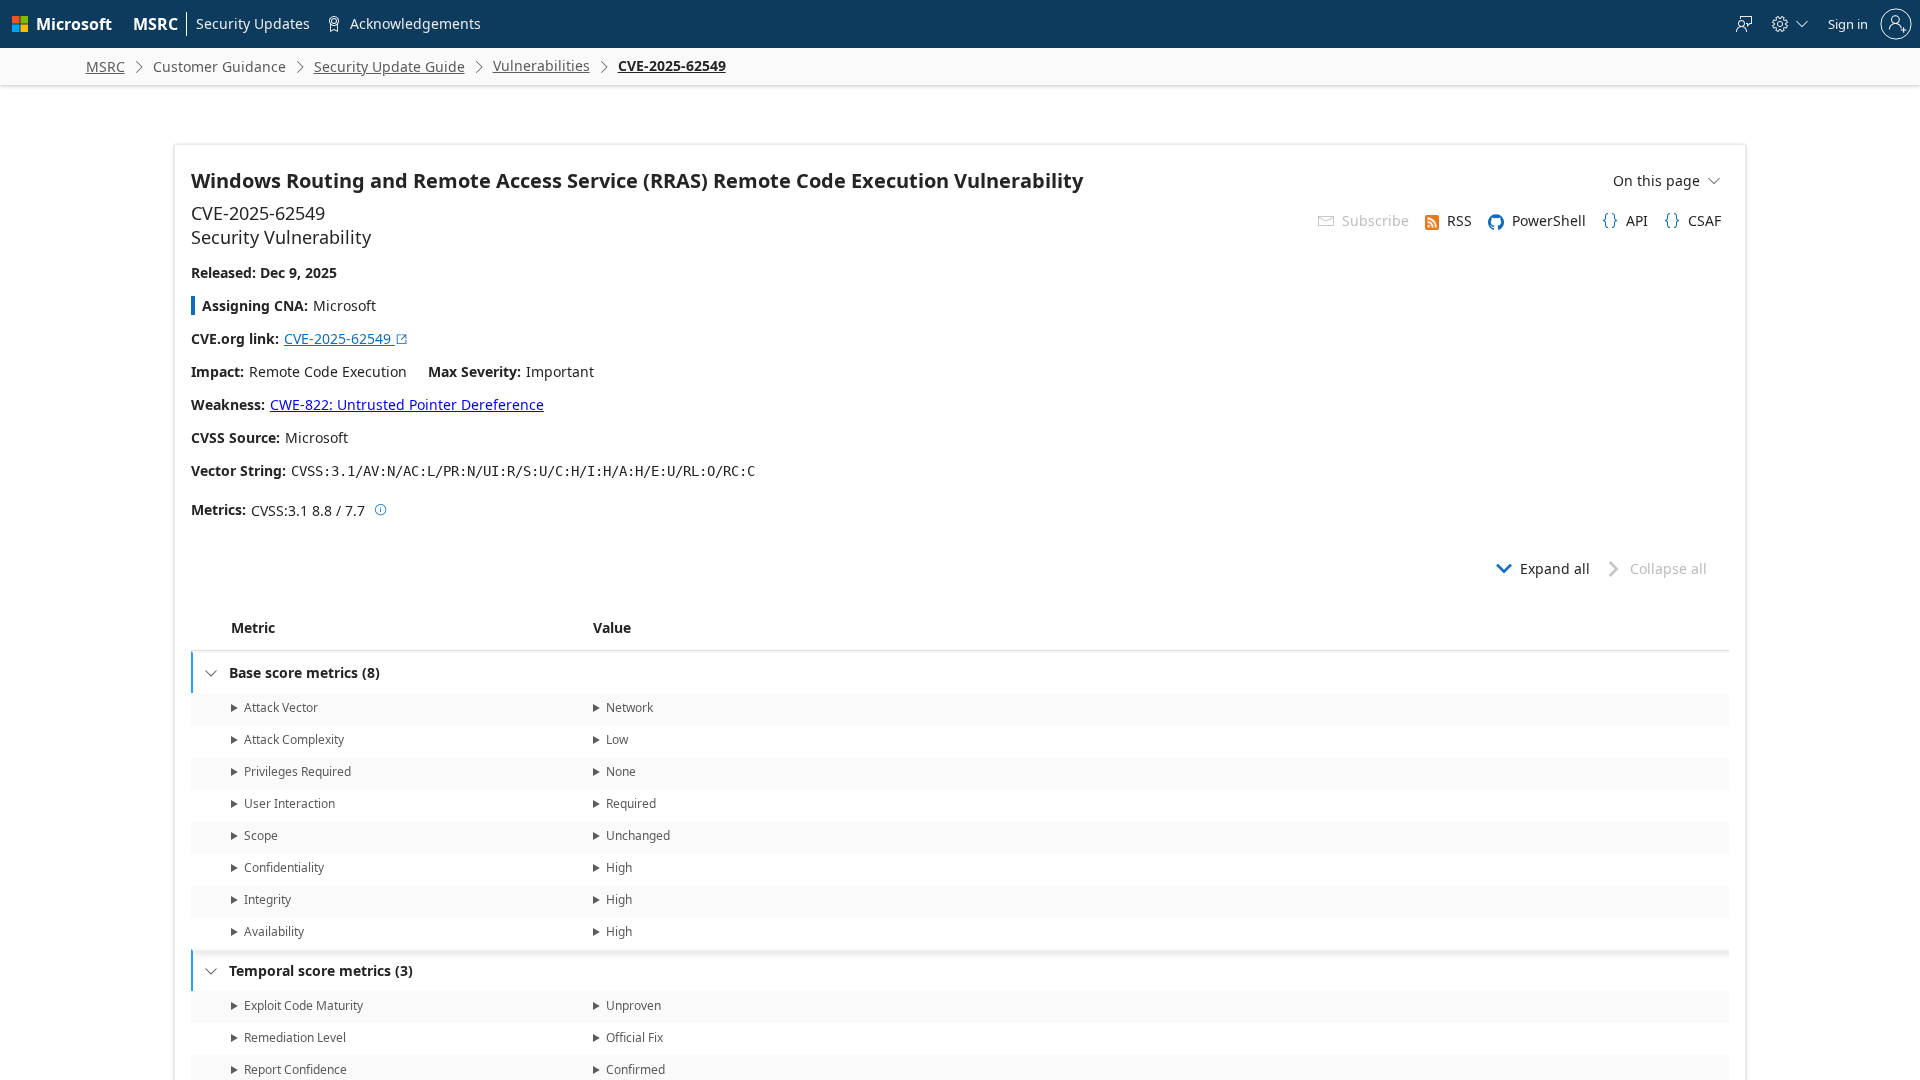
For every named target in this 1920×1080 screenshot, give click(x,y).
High (619, 867)
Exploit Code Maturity (303, 1005)
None (621, 771)
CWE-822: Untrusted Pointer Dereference (407, 404)
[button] (589, 628)
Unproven (633, 1005)
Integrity (267, 899)
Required (631, 803)
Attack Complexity (294, 739)
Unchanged (638, 835)
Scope (261, 835)
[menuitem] (156, 24)
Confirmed (635, 1069)
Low (617, 739)
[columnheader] (408, 628)
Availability (274, 931)
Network (629, 707)
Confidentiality (284, 867)
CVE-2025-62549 (346, 338)
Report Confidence (295, 1069)
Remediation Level (295, 1037)
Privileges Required (297, 771)
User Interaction (289, 803)
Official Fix (634, 1037)
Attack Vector (281, 707)
